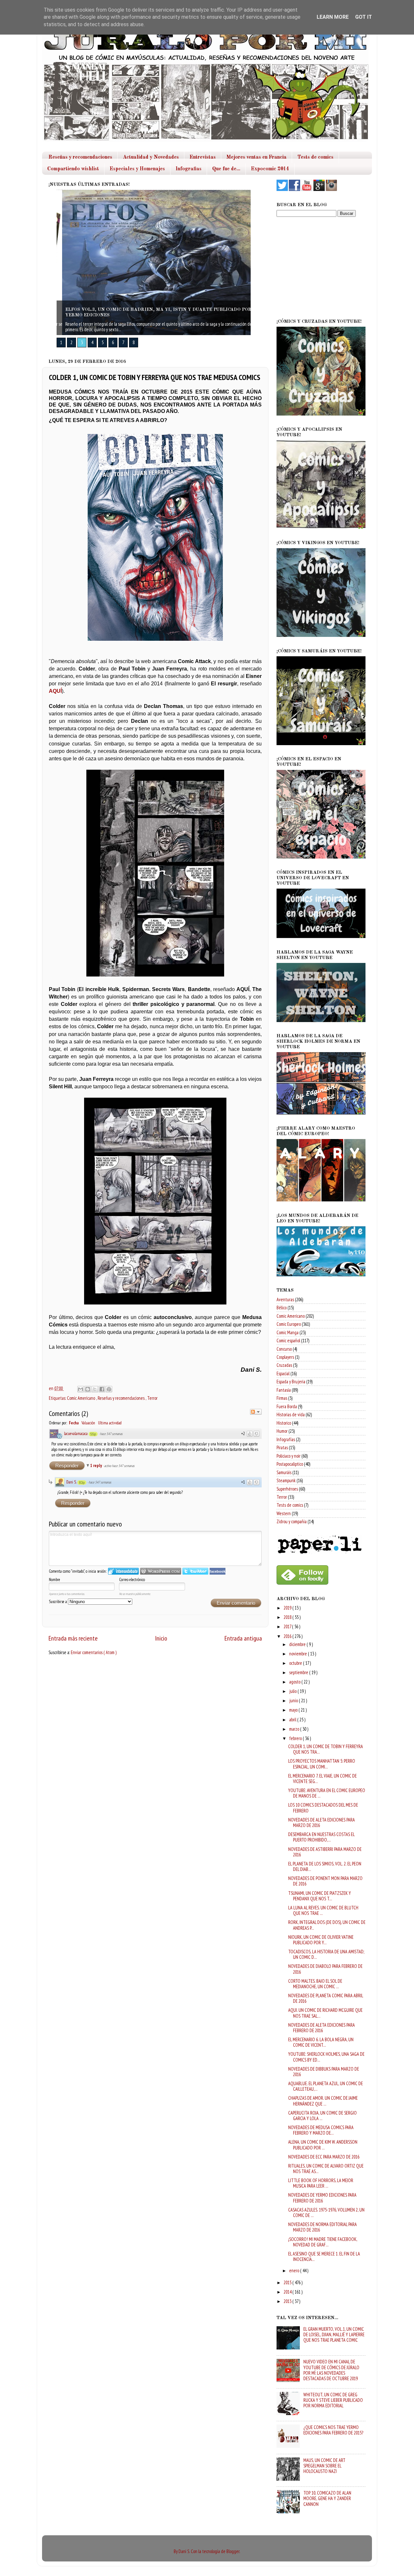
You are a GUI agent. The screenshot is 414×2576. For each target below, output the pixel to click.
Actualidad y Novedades (151, 157)
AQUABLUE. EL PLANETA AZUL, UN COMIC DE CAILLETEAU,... (326, 2086)
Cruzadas (284, 1365)
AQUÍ (55, 691)
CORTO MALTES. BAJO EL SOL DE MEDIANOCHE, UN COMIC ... (315, 1984)
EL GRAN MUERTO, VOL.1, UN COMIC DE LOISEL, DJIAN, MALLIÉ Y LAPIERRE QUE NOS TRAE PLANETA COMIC (334, 2335)
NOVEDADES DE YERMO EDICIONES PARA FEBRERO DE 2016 (322, 2198)
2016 (288, 1636)
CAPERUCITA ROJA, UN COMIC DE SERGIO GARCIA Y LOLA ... (322, 2116)
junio (294, 1700)
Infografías (286, 1439)
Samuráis (284, 1472)
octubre (296, 1663)
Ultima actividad (110, 1423)
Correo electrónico (132, 1580)
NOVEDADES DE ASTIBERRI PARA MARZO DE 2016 (325, 1852)
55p (93, 1434)
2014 (288, 2292)
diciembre (298, 1644)
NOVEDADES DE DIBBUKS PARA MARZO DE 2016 (324, 2072)
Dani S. (71, 1482)
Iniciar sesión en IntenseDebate (123, 1571)
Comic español (288, 1341)
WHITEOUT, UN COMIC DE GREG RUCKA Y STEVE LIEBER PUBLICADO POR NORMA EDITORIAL (333, 2400)
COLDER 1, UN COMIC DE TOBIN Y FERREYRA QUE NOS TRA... (326, 1749)
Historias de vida (291, 1415)
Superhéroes (287, 1489)
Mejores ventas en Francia (256, 157)
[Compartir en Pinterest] (109, 1389)
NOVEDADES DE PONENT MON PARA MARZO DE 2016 (325, 1881)
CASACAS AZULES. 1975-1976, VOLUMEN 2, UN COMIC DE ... (326, 2212)
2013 (288, 2301)
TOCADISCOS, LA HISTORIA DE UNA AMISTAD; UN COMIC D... (326, 1954)
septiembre (299, 1672)
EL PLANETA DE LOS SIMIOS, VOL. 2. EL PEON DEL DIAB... (325, 1866)
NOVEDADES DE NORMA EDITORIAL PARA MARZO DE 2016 (322, 2227)
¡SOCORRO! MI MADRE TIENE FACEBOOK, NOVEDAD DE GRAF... (323, 2242)
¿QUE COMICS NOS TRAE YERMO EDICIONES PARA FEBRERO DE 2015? (333, 2430)
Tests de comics (315, 157)
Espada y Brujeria (291, 1382)
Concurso (284, 1349)
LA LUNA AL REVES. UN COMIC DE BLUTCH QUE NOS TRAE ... (323, 1910)
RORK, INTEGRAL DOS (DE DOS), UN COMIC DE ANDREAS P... (327, 1925)
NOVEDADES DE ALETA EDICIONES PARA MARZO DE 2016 (321, 1822)
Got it (364, 17)
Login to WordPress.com (161, 1571)
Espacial (283, 1373)
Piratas (282, 1447)
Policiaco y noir (289, 1456)
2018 (288, 1617)
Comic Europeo (289, 1324)
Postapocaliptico (290, 1464)
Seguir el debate (256, 1412)
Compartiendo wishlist (73, 169)
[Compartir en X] (95, 1389)
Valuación (88, 1423)
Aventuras (285, 1299)
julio (293, 1691)
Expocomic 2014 (270, 169)
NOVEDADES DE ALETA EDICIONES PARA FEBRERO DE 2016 (321, 2028)
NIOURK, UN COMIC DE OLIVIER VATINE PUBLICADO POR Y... (321, 1940)
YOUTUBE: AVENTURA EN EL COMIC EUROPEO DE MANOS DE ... (327, 1793)
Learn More (333, 17)
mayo (294, 1710)
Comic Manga (288, 1332)
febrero (296, 1738)
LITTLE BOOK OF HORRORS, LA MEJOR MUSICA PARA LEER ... (321, 2183)
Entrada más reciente (73, 1638)
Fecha (74, 1423)
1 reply (97, 1466)
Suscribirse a (58, 1602)
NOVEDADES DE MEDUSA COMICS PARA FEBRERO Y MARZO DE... (321, 2130)
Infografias (189, 169)
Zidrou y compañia (292, 1521)
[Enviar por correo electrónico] (81, 1389)
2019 (288, 1608)
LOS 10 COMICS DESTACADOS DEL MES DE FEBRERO (323, 1808)
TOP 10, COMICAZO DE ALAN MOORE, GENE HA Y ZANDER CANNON (327, 2498)
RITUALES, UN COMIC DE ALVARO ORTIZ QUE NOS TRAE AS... (326, 2169)
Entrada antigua (243, 1638)
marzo (295, 1729)
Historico (284, 1423)
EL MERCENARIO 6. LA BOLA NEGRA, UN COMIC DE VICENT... (321, 2042)
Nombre (54, 1580)
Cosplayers (285, 1357)
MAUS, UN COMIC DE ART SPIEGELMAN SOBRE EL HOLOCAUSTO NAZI (324, 2466)
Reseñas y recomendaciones (80, 157)
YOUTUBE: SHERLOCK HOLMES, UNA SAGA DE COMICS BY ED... (326, 2057)
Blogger (233, 2551)
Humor (282, 1431)
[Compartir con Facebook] (102, 1389)
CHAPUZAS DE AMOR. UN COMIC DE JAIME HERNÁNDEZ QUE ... (323, 2101)
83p (82, 1483)
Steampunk (286, 1480)
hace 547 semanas (111, 1434)
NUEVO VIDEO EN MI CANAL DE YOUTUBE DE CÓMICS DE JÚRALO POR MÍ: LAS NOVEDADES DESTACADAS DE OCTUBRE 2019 (331, 2370)
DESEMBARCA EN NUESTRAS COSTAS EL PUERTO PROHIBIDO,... (321, 1837)
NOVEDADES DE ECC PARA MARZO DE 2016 (324, 2157)
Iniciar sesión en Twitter (195, 1571)
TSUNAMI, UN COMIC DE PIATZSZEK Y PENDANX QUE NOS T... (320, 1896)
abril (293, 1720)
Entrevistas (203, 157)
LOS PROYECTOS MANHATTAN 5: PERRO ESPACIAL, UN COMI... (322, 1764)
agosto (295, 1682)
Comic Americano (82, 1398)
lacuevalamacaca (76, 1434)
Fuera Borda (287, 1406)
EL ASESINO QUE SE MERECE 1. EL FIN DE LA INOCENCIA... (324, 2256)
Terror (152, 1398)
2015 (288, 2282)
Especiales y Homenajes (137, 169)
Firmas (282, 1398)
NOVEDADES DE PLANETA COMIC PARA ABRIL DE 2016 (326, 1998)
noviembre (299, 1654)
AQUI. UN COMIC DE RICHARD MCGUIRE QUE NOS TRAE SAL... (325, 2013)
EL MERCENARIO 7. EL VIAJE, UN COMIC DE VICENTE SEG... (322, 1779)
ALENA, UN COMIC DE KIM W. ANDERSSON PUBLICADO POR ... (323, 2145)
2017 (288, 1626)
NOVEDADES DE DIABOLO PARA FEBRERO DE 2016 (325, 1969)
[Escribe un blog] (88, 1389)
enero (295, 2270)
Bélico (282, 1308)
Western (284, 1513)
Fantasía (284, 1390)
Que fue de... (226, 169)
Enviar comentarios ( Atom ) (94, 1652)
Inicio (161, 1638)
